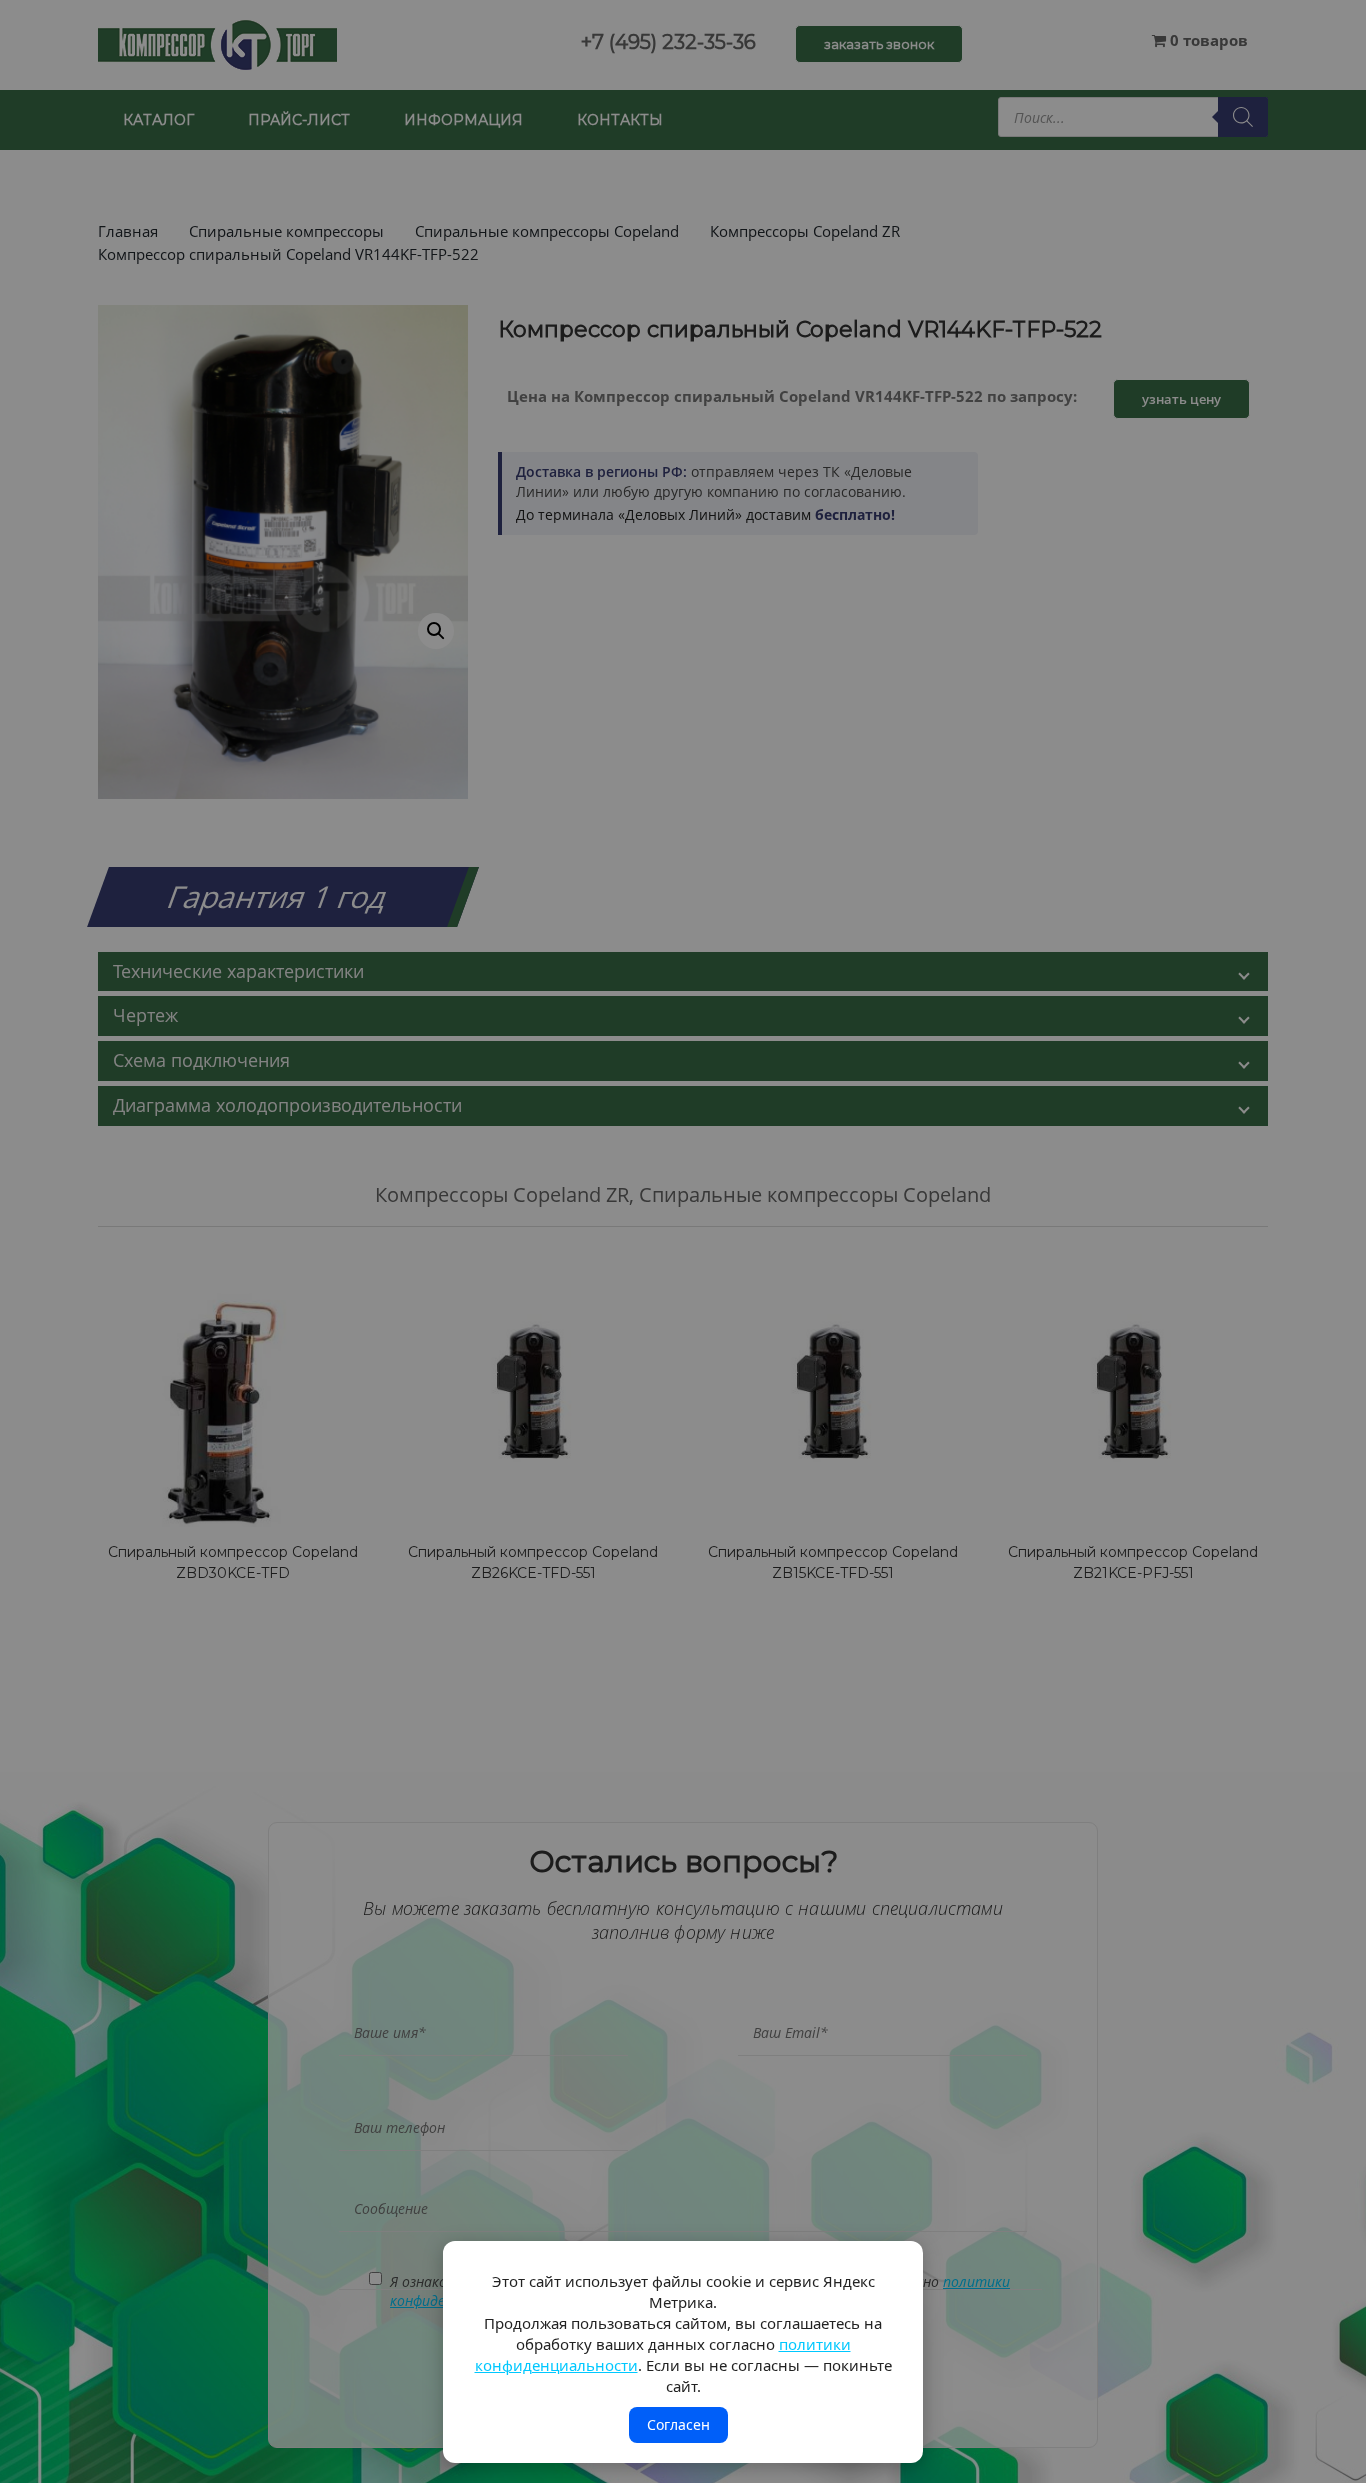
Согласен (678, 2424)
